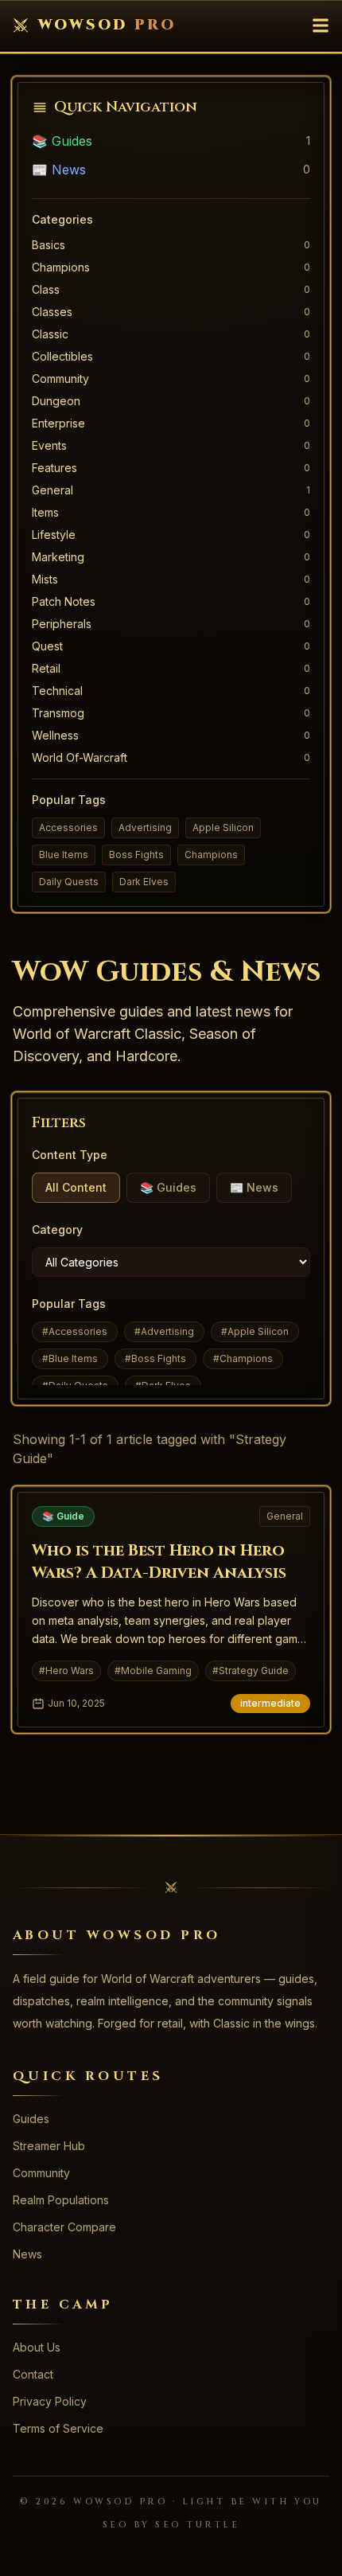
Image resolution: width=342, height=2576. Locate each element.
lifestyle (54, 535)
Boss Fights (136, 855)
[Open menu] (321, 25)
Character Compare (64, 2227)
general (52, 490)
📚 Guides (62, 141)
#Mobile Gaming (153, 1670)
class (46, 289)
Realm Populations (61, 2200)
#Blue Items (70, 1358)
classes (52, 312)
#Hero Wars (66, 1670)
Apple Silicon (223, 827)
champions (61, 267)
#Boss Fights (155, 1358)
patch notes (64, 601)
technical (57, 691)
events (49, 445)
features (54, 468)
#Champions (243, 1358)
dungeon (56, 401)
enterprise (58, 423)
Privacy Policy (50, 2401)
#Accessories (75, 1331)
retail (46, 668)
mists (45, 579)
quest (47, 646)
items (45, 512)
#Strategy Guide (251, 1670)
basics (49, 245)
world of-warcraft (80, 757)
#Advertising (164, 1331)
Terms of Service (58, 2428)
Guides (31, 2119)
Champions (211, 855)
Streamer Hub (49, 2146)
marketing (58, 557)
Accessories (68, 827)
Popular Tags (69, 1304)
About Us (37, 2347)
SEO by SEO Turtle (171, 2525)
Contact (33, 2374)
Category (57, 1229)
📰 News (59, 170)
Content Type (70, 1155)
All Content (76, 1187)
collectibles (62, 356)
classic (50, 334)
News (27, 2254)
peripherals (62, 624)
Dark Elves (144, 882)
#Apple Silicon (255, 1331)
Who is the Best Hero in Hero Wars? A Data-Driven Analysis (159, 1561)
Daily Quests (69, 882)
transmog (58, 713)
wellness (55, 735)
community (60, 379)
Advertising (145, 827)
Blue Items (64, 855)
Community (41, 2173)
